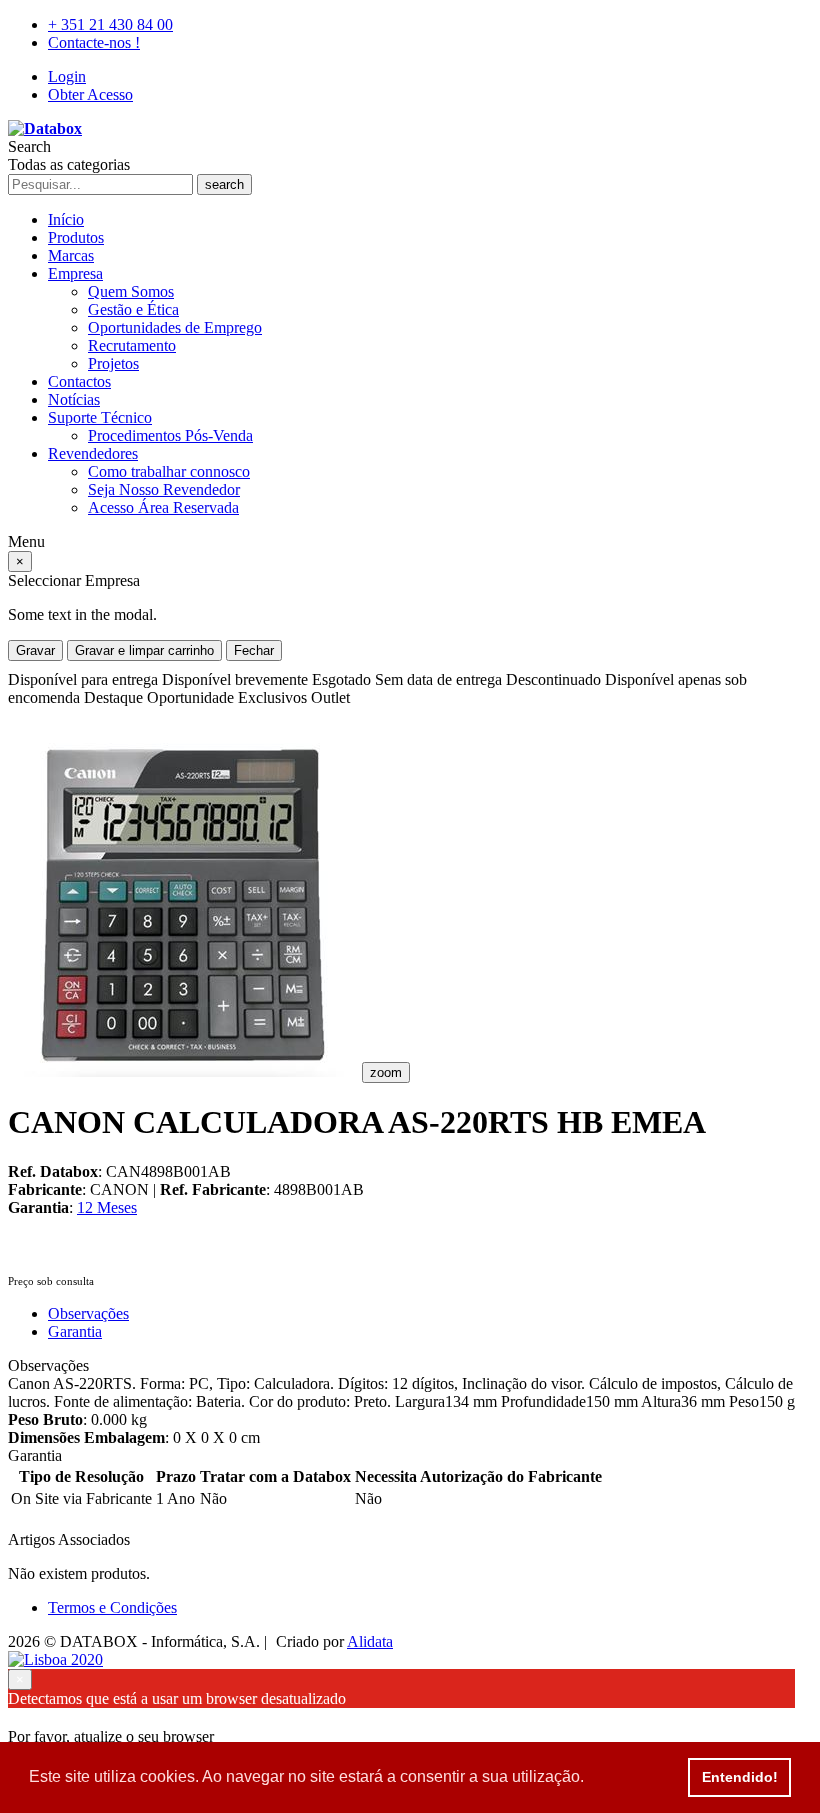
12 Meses (107, 1207)
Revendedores (93, 453)
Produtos (76, 237)
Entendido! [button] (740, 1777)
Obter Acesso (90, 94)
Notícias (74, 399)
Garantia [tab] (75, 1331)
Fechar (254, 650)
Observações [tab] (88, 1313)
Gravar (35, 650)
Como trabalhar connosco (169, 471)
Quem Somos (131, 291)
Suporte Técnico (100, 417)
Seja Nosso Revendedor (164, 489)
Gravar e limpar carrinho (144, 650)
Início (66, 219)
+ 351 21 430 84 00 (110, 24)
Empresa (75, 273)
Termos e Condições (112, 1607)
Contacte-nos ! (94, 42)
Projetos (113, 363)
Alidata (370, 1641)
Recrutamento (132, 345)
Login (67, 76)
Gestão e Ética (133, 309)
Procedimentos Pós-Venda (170, 435)
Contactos (79, 381)
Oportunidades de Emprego (175, 327)
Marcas (71, 255)
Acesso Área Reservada (163, 507)
